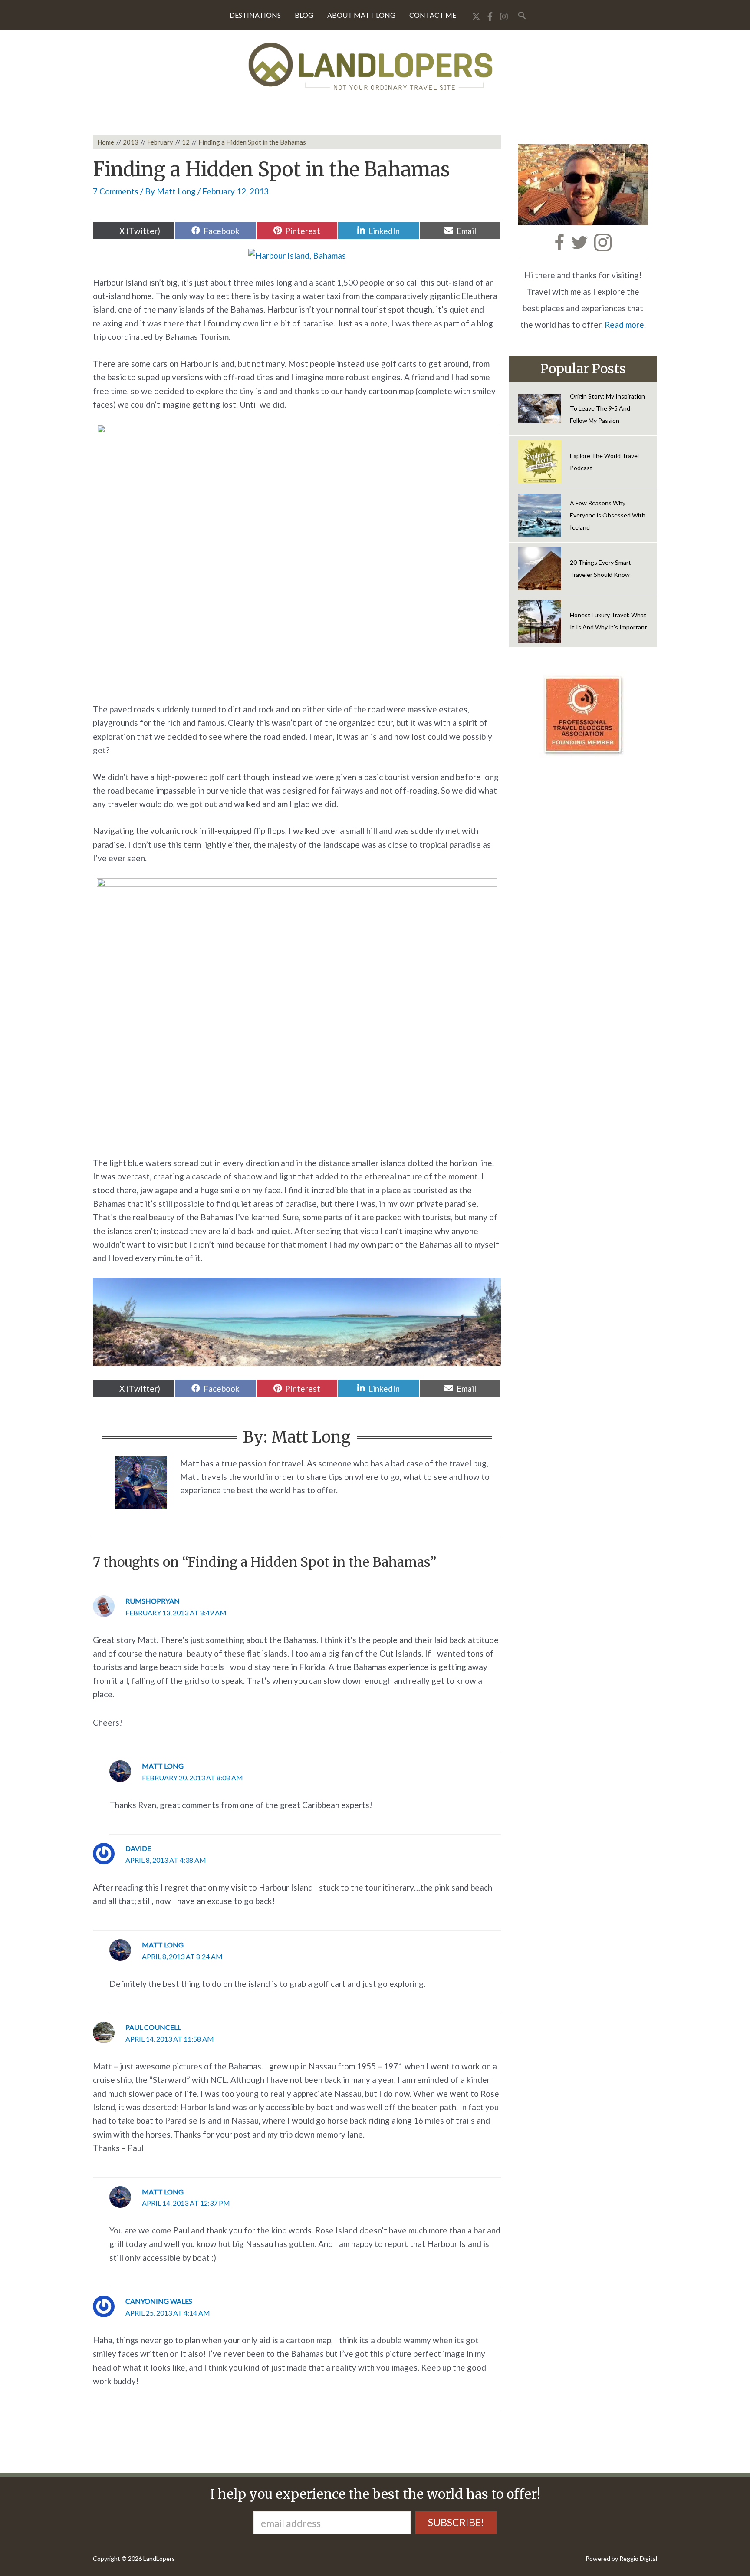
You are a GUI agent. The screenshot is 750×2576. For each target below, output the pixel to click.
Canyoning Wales (159, 2301)
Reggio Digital (638, 2558)
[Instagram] (504, 16)
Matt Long (163, 1766)
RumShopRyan (153, 1601)
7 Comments (116, 191)
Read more (624, 324)
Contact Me (433, 15)
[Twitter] (476, 16)
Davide (138, 1848)
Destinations (255, 15)
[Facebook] (490, 16)
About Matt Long (361, 15)
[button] (522, 15)
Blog (304, 15)
